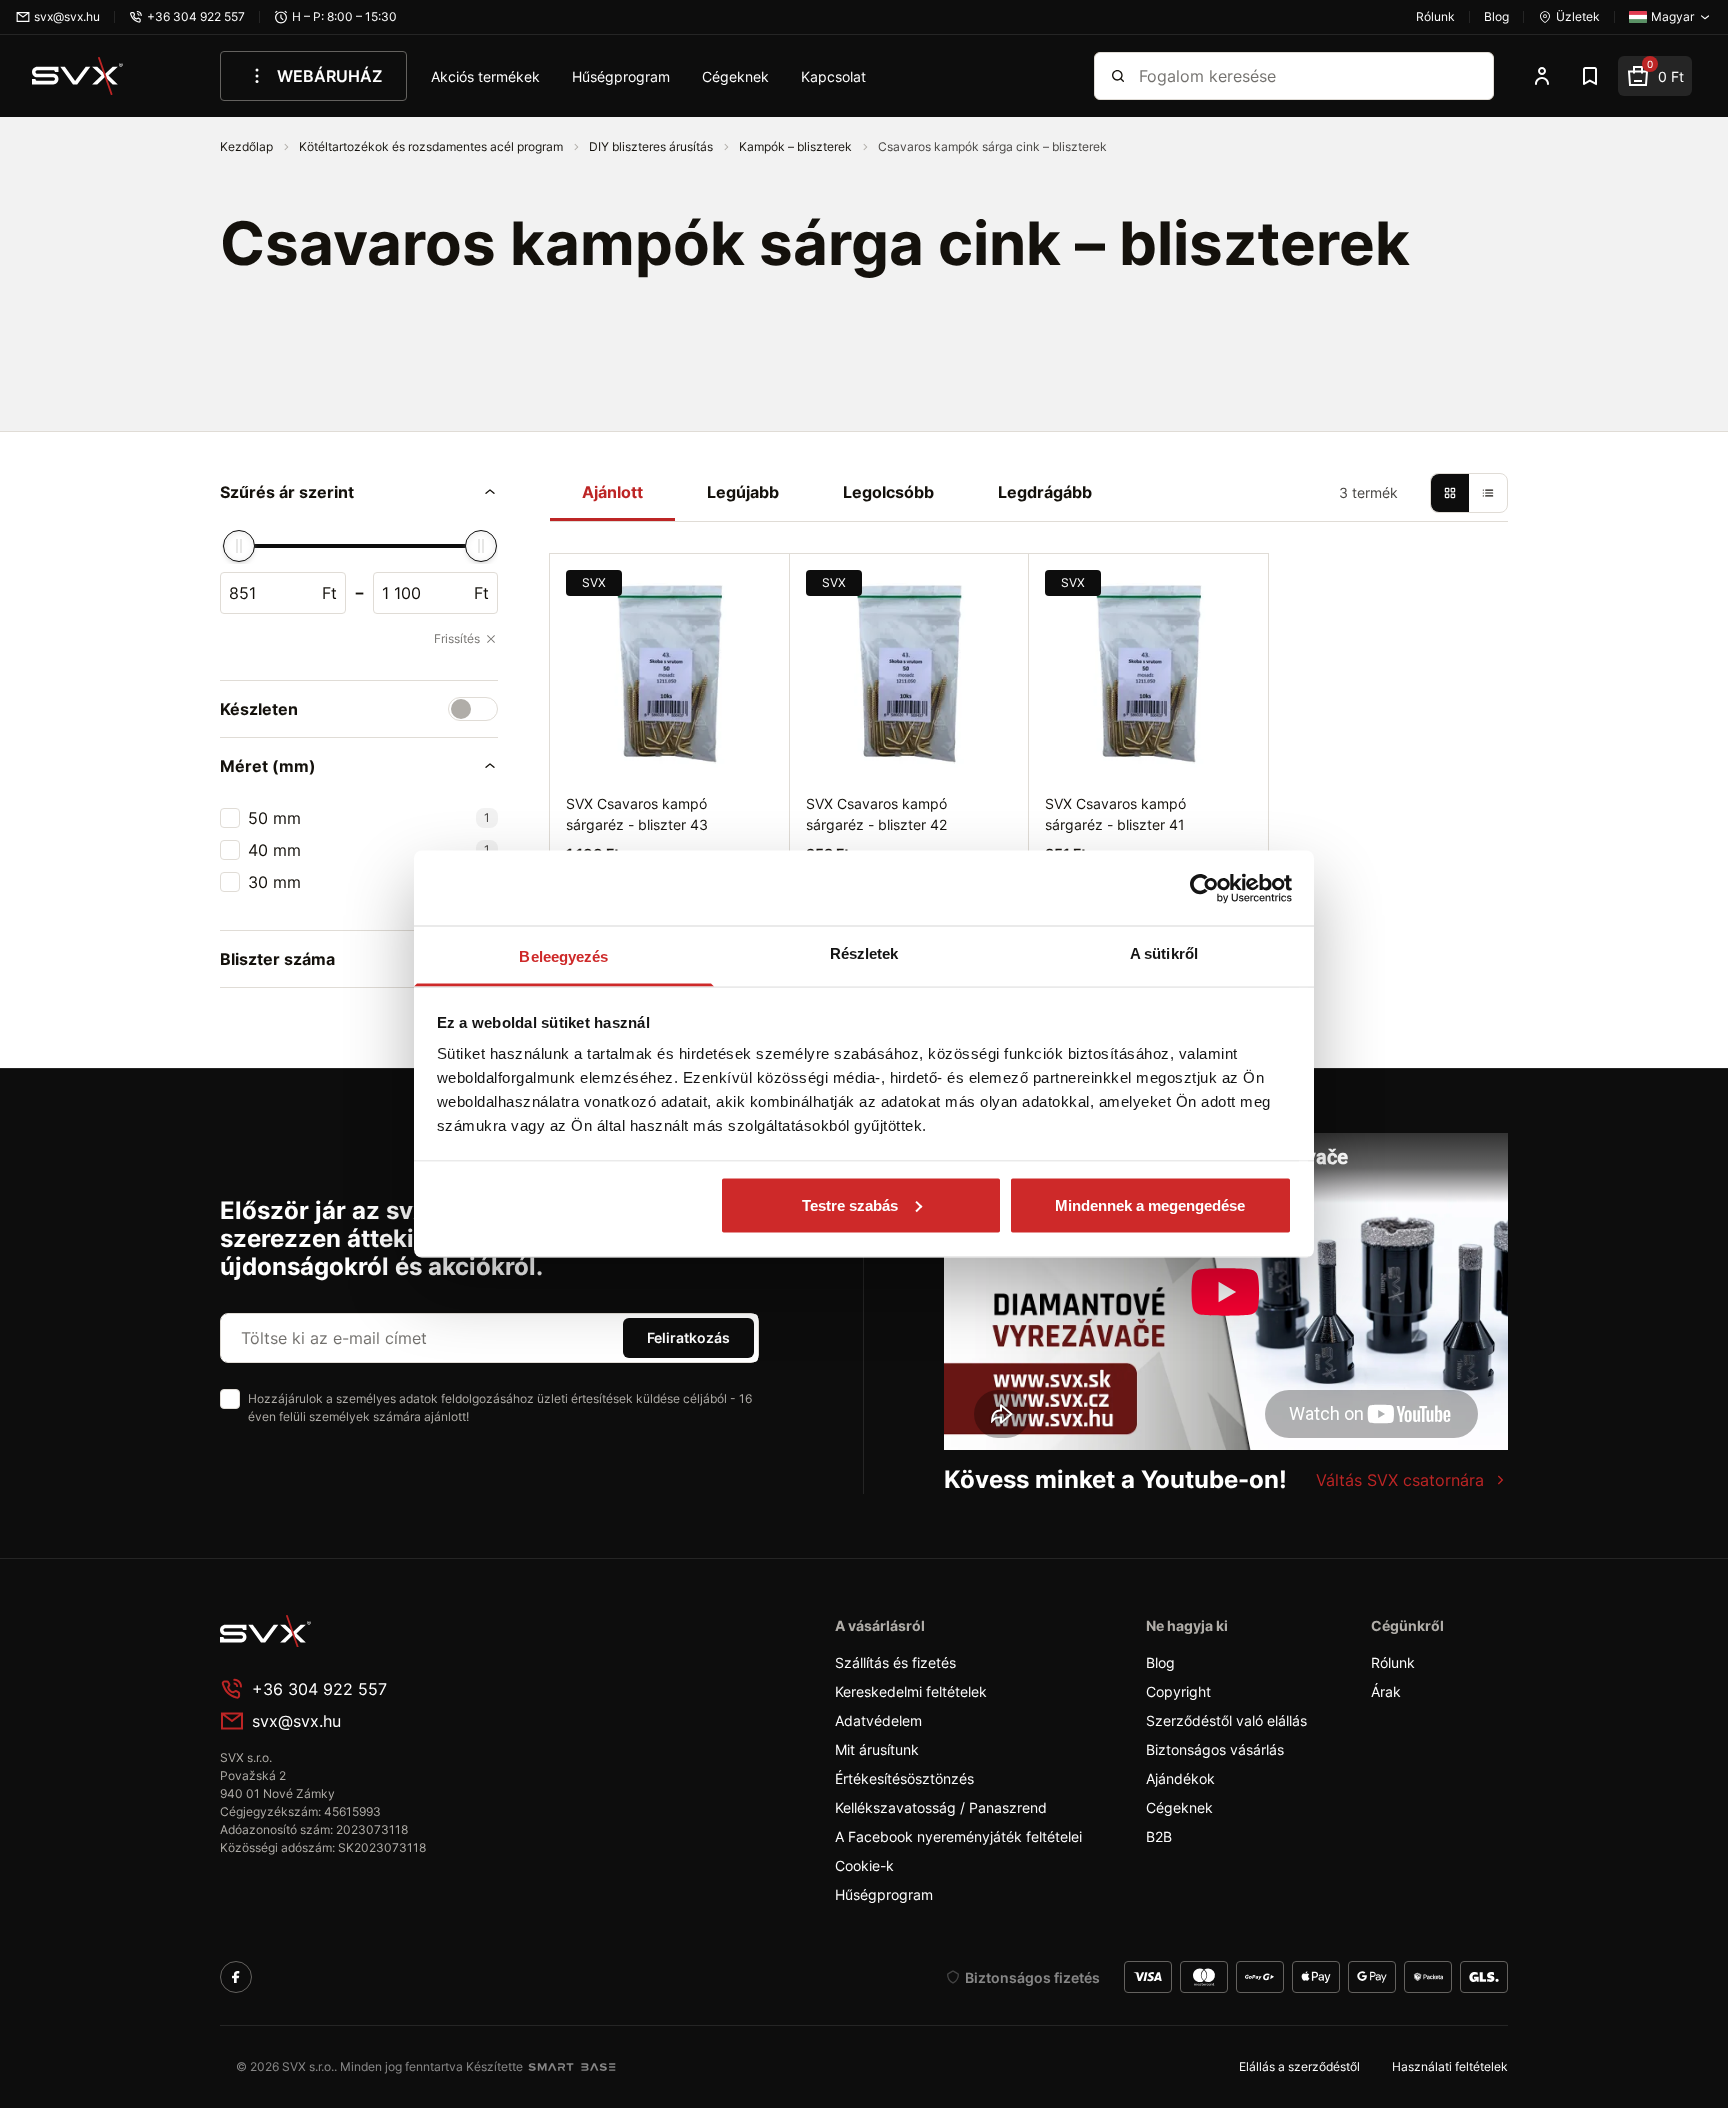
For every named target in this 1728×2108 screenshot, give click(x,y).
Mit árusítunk (877, 1749)
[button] (359, 492)
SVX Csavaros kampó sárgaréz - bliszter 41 (1115, 814)
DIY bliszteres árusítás (652, 146)
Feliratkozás (688, 1337)
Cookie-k (864, 1865)
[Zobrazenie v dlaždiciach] (1450, 493)
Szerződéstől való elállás (1226, 1720)
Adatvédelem (878, 1720)
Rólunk (1393, 1662)
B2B (1159, 1836)
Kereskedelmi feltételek (911, 1691)
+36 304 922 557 (319, 1689)
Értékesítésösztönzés (904, 1778)
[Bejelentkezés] (1542, 76)
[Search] (1118, 76)
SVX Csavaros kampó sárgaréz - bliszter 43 (637, 814)
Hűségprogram (621, 76)
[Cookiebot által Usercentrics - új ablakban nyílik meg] (1204, 888)
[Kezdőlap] (78, 76)
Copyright (1178, 1691)
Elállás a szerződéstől (1299, 2066)
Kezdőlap (248, 146)
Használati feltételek (1450, 2066)
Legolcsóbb (888, 492)
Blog (1160, 1662)
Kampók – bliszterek (797, 146)
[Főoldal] (370, 1631)
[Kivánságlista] (1590, 76)
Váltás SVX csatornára (1400, 1480)
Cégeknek (735, 76)
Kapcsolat (833, 76)
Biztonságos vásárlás (1215, 1749)
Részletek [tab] (864, 953)
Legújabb (743, 492)
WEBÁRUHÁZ (329, 76)
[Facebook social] (236, 1977)
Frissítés (457, 638)
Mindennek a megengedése (1150, 1204)
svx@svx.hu (296, 1721)
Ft (329, 593)
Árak (1386, 1691)
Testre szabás (850, 1204)
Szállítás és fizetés (895, 1662)
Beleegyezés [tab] (563, 956)
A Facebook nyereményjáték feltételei (958, 1836)
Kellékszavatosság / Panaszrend (941, 1807)
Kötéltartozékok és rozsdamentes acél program (432, 146)
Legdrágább (1045, 492)
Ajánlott (612, 492)
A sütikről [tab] (1164, 953)
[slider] (239, 546)
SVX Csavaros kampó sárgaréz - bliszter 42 (876, 814)
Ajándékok (1180, 1778)
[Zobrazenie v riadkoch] (1488, 493)
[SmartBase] (572, 2067)
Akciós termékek (485, 76)
